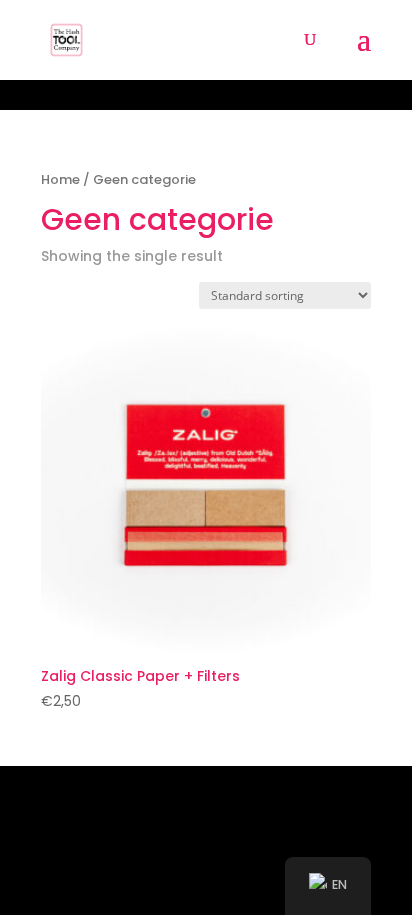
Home (60, 179)
